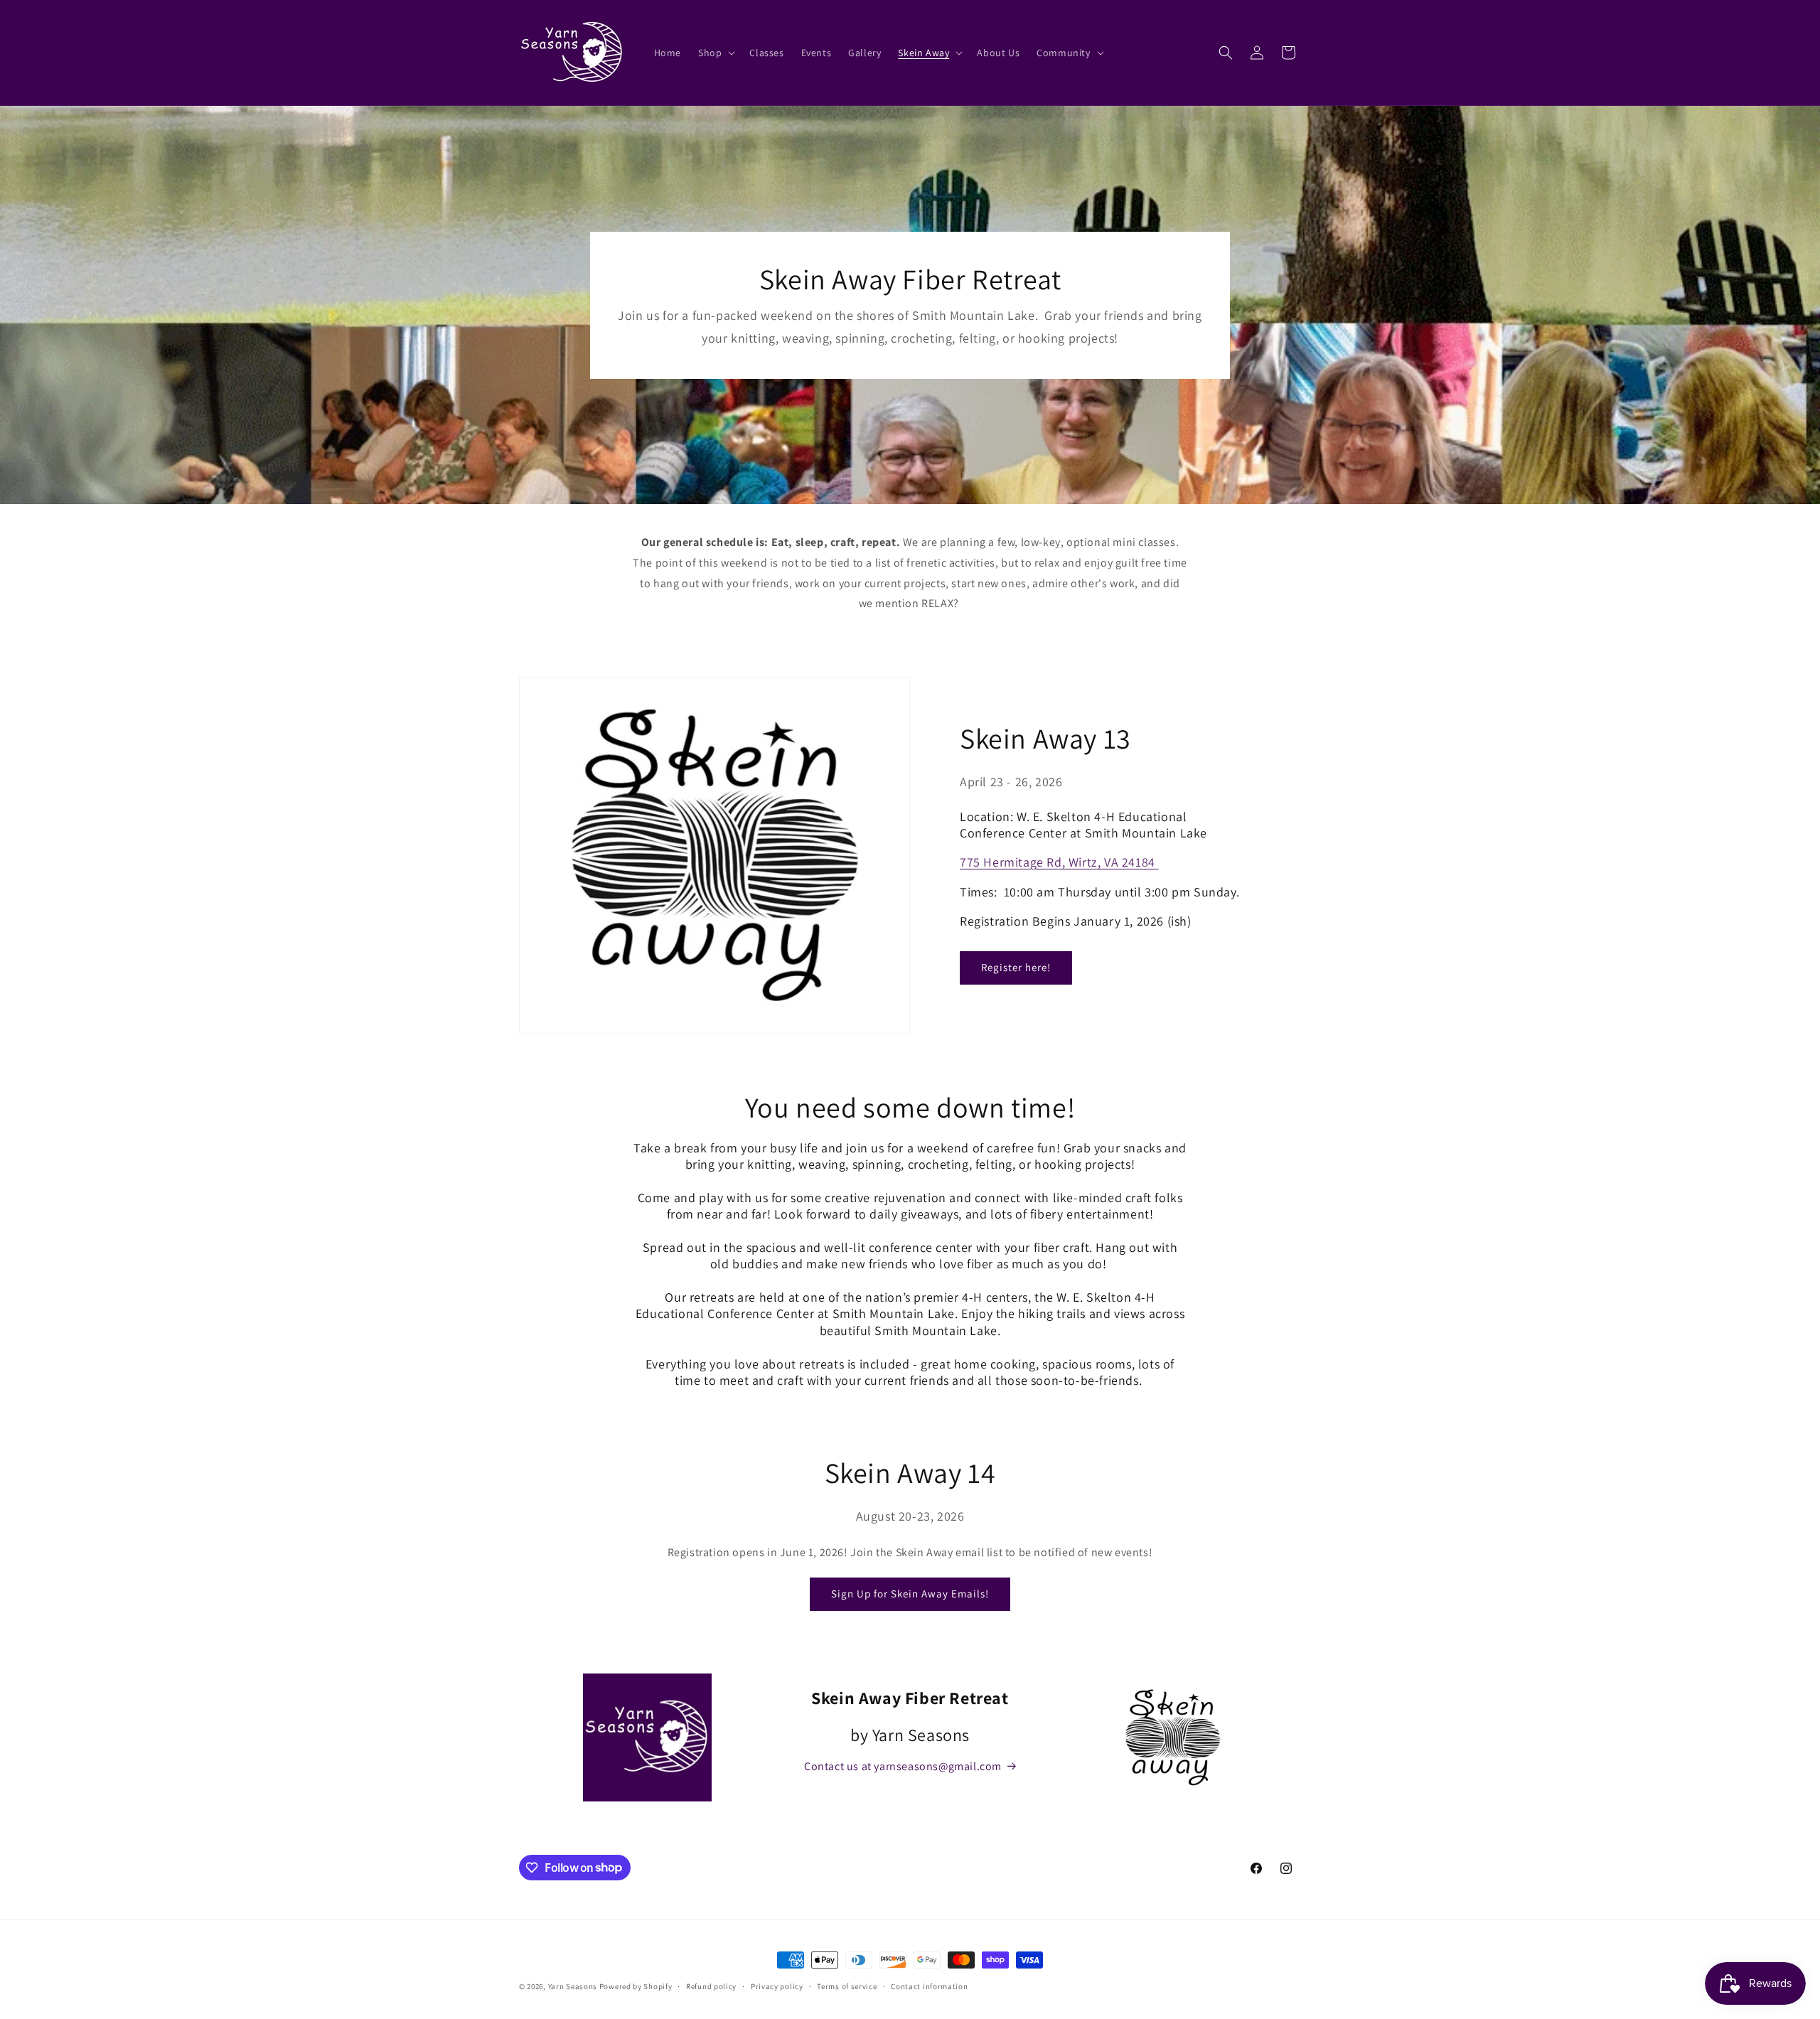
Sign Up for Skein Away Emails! (910, 1594)
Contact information (929, 1986)
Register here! (1016, 967)
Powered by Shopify (636, 1986)
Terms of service (847, 1986)
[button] (715, 53)
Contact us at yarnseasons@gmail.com (903, 1766)
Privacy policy (777, 1986)
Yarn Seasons (573, 1986)
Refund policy (711, 1986)
